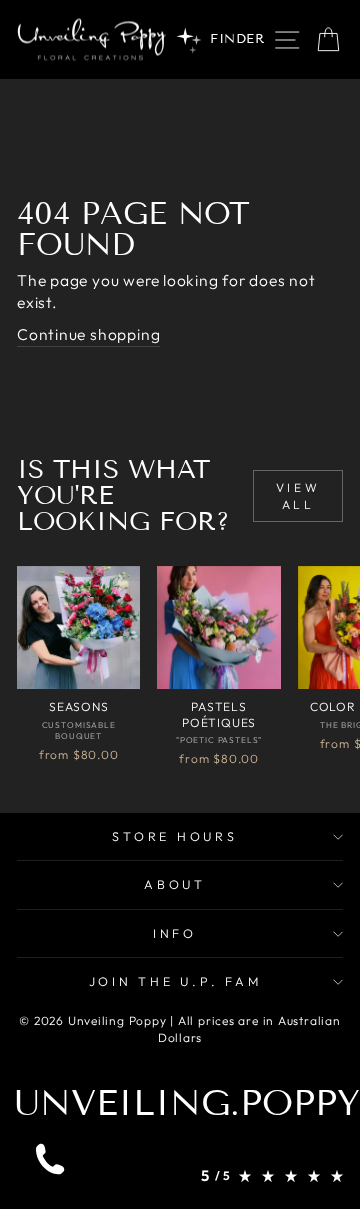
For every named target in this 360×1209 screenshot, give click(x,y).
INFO (175, 933)
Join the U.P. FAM (175, 981)
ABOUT (175, 884)
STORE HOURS (174, 836)
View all (298, 496)
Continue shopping (88, 334)
